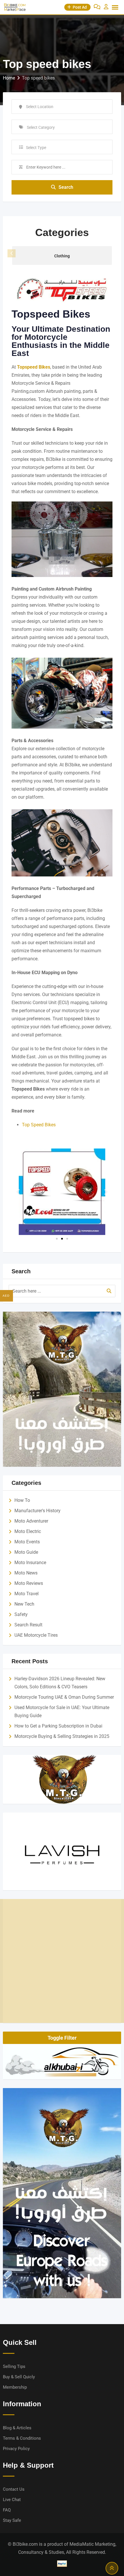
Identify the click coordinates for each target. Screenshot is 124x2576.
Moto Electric (28, 1531)
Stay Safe (12, 2520)
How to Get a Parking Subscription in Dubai (58, 1726)
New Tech (24, 1604)
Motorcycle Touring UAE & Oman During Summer (64, 1697)
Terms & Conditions (22, 2438)
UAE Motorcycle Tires (36, 1635)
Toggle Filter (62, 2038)
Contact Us (14, 2489)
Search (66, 187)
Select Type (36, 148)
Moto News (26, 1573)
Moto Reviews (29, 1583)
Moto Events (27, 1542)
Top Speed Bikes (39, 1125)
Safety (21, 1614)
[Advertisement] (62, 1961)
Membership (15, 2387)
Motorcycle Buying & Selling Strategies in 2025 (62, 1736)
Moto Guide (26, 1552)
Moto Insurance (30, 1563)
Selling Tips (14, 2366)
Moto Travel (27, 1594)
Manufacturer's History (37, 1511)
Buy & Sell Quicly (19, 2377)
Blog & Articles (17, 2428)
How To (22, 1500)
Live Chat (12, 2500)
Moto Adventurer (31, 1521)
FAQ (7, 2510)
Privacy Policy (16, 2449)
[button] (112, 253)
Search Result (28, 1625)
